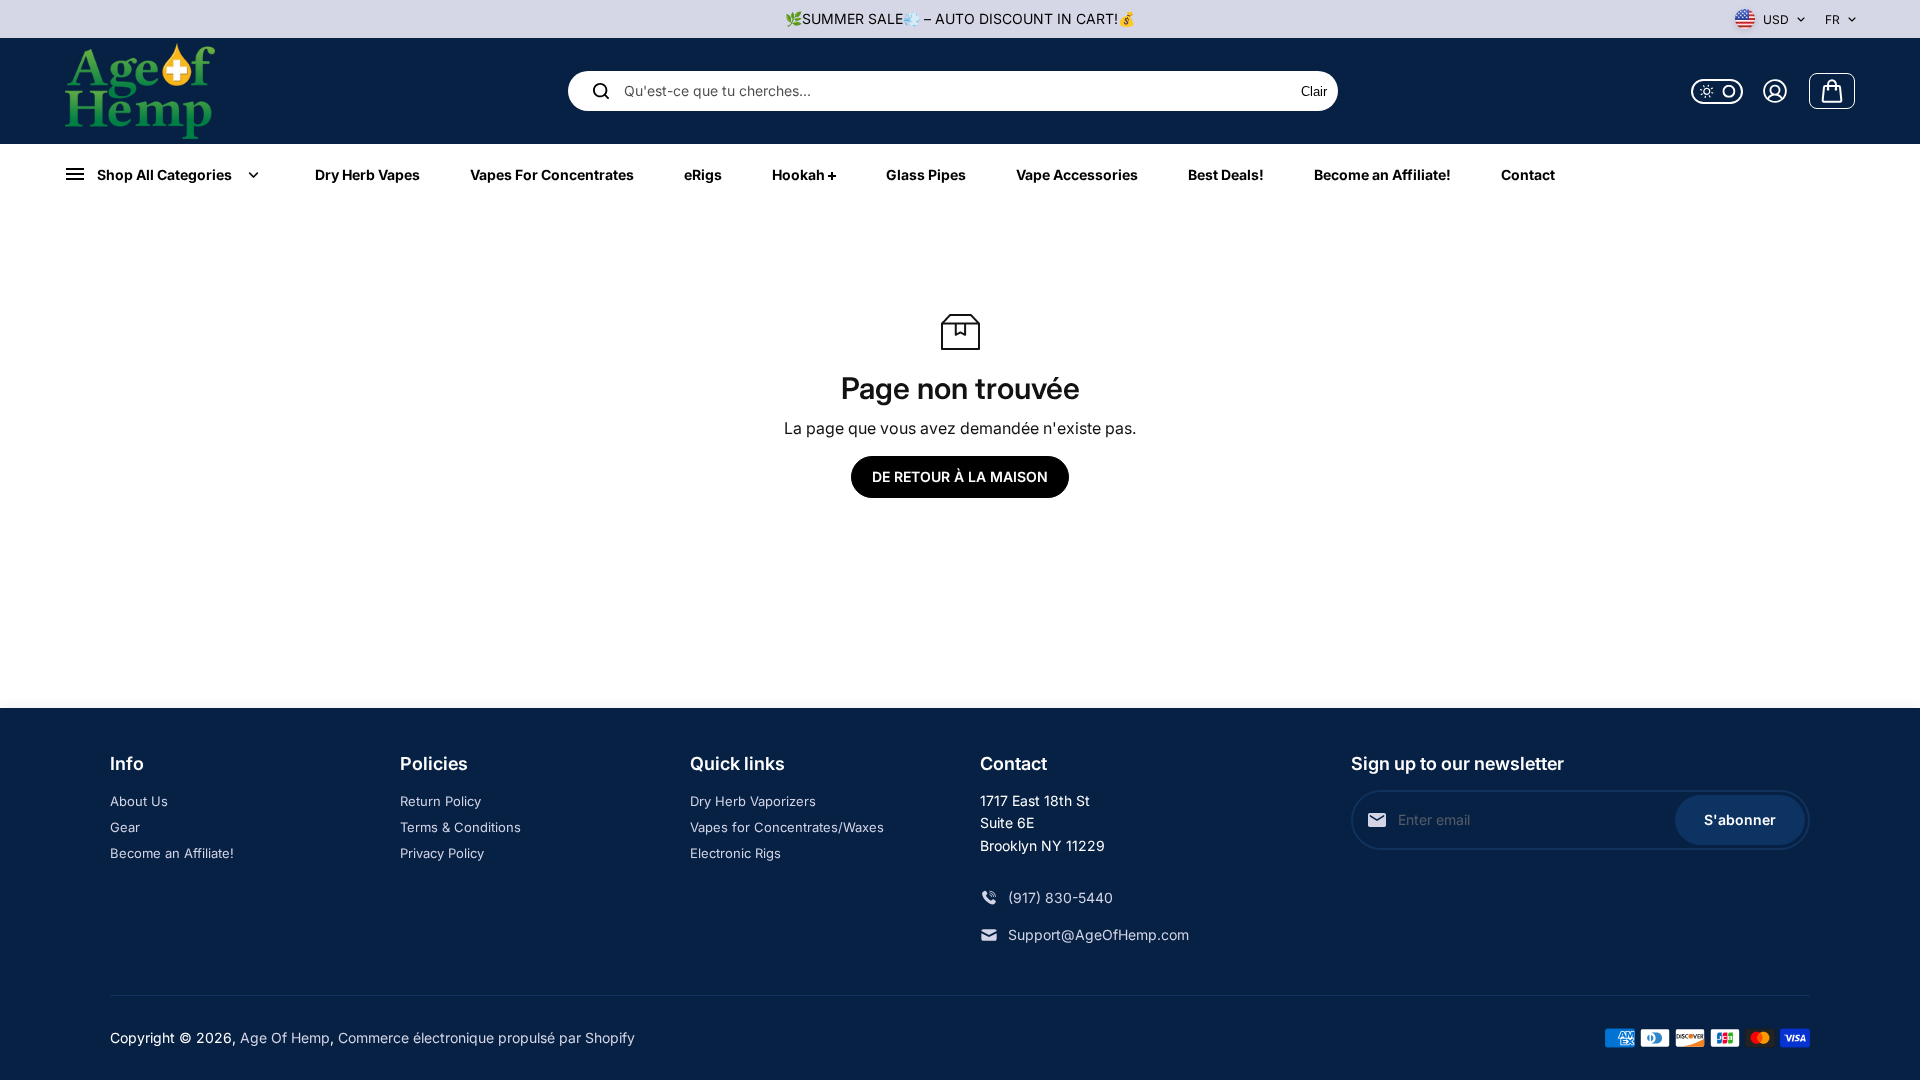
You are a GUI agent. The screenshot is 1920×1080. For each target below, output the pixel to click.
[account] (1775, 91)
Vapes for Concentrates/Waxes (787, 827)
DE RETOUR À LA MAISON (960, 476)
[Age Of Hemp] (140, 90)
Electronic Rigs (735, 853)
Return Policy (440, 801)
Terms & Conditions (460, 827)
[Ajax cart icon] (1832, 91)
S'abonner (1740, 819)
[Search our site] (601, 91)
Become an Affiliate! (172, 853)
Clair (1314, 91)
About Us (139, 801)
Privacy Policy (442, 853)
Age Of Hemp (285, 1037)
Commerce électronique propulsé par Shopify (486, 1037)
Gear (125, 827)
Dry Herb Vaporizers (753, 801)
